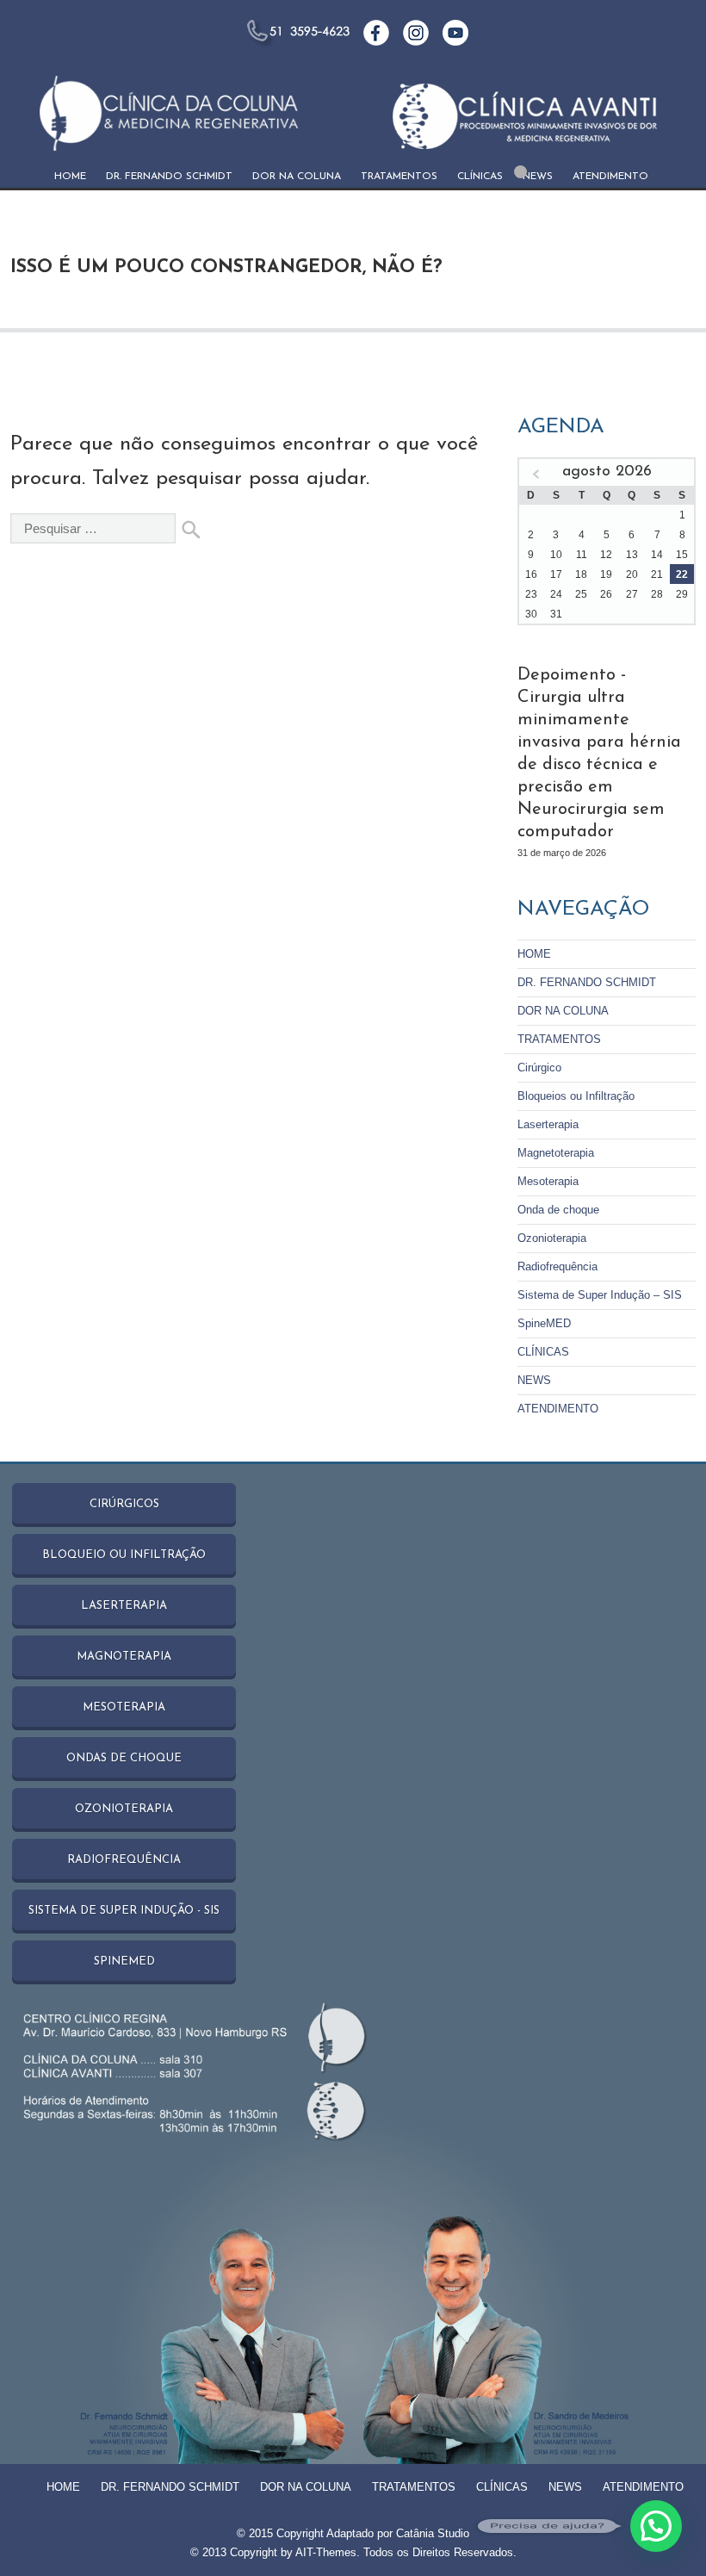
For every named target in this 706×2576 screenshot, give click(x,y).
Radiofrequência (557, 1266)
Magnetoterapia (556, 1153)
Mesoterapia (548, 1181)
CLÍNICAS (480, 177)
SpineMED (544, 1323)
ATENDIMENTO (610, 177)
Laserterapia (548, 1124)
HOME (70, 177)
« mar (536, 475)
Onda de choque (558, 1210)
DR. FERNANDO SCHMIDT (169, 177)
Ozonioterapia (552, 1238)
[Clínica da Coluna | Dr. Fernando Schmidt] (169, 122)
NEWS (538, 177)
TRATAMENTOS (399, 177)
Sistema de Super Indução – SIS (600, 1295)
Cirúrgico (539, 1068)
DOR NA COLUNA (297, 177)
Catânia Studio (433, 2533)
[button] (656, 2526)
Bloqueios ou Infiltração (576, 1096)
